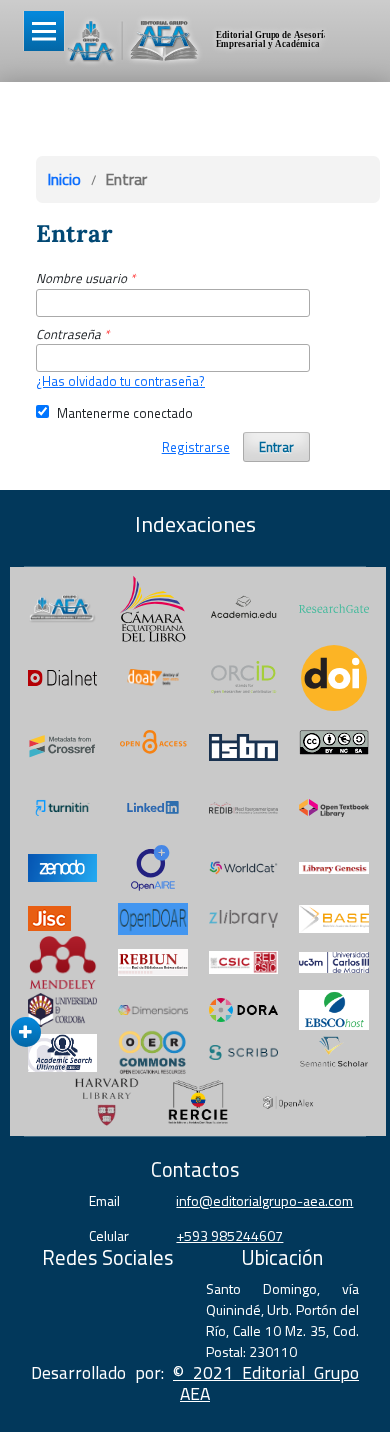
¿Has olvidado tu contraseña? (120, 381)
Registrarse (196, 447)
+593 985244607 (229, 1235)
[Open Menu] (44, 31)
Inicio (64, 179)
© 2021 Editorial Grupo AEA (266, 1383)
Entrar (276, 447)
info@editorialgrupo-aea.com (264, 1200)
